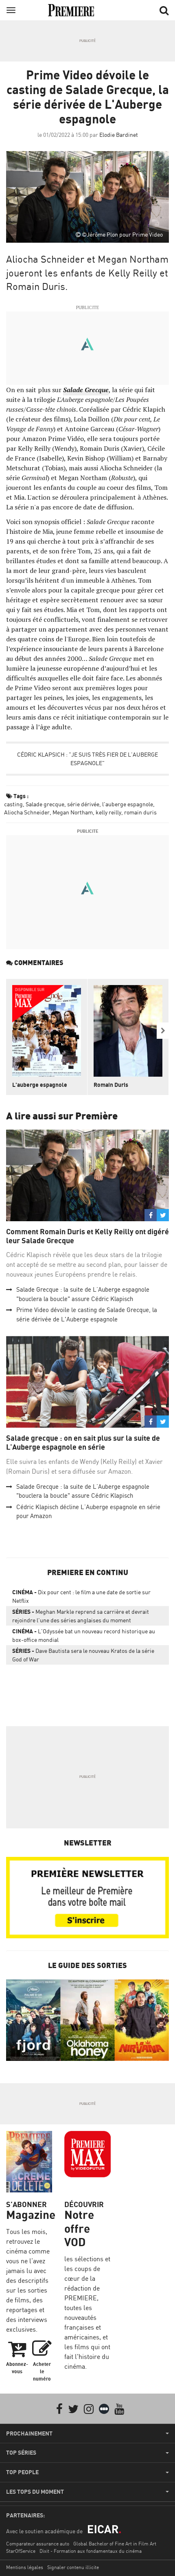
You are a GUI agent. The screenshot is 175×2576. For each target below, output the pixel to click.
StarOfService (21, 2551)
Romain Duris (111, 1085)
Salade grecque (45, 804)
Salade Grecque (86, 390)
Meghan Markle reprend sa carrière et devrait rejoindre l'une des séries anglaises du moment (81, 1616)
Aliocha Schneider (27, 812)
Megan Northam (73, 812)
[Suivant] (163, 1031)
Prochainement (29, 2433)
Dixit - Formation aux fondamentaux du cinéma (91, 2551)
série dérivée (83, 804)
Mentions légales (25, 2567)
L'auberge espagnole (40, 1085)
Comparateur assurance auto (38, 2544)
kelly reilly (108, 812)
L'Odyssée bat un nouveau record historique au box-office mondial (84, 1635)
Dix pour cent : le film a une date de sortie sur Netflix (81, 1596)
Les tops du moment (35, 2492)
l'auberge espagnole (128, 804)
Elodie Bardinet (119, 135)
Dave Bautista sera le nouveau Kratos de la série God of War (83, 1655)
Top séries (21, 2453)
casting (13, 804)
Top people (22, 2472)
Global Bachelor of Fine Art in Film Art (115, 2544)
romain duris (140, 812)
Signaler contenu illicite (73, 2567)
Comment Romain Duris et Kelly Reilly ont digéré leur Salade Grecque (87, 1236)
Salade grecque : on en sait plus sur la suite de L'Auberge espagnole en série (83, 1443)
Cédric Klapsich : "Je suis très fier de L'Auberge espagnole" (87, 759)
